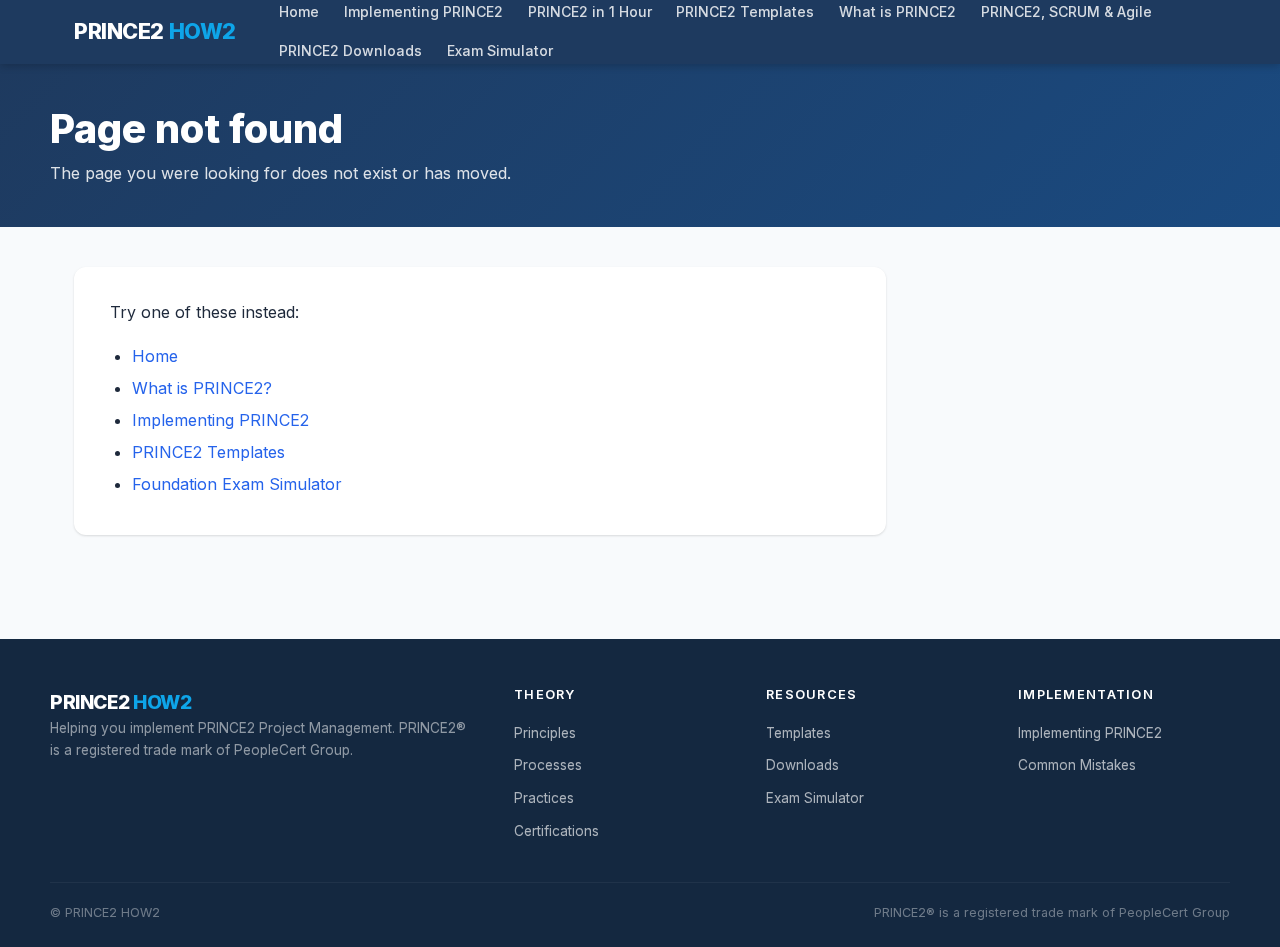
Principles (545, 733)
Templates (798, 733)
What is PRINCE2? (202, 388)
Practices (544, 798)
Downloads (802, 765)
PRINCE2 (155, 31)
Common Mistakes (1077, 765)
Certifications (556, 831)
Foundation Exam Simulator (237, 484)
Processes (548, 765)
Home (155, 356)
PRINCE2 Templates (208, 452)
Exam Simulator (500, 51)
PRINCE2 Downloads (350, 51)
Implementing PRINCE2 (220, 420)
